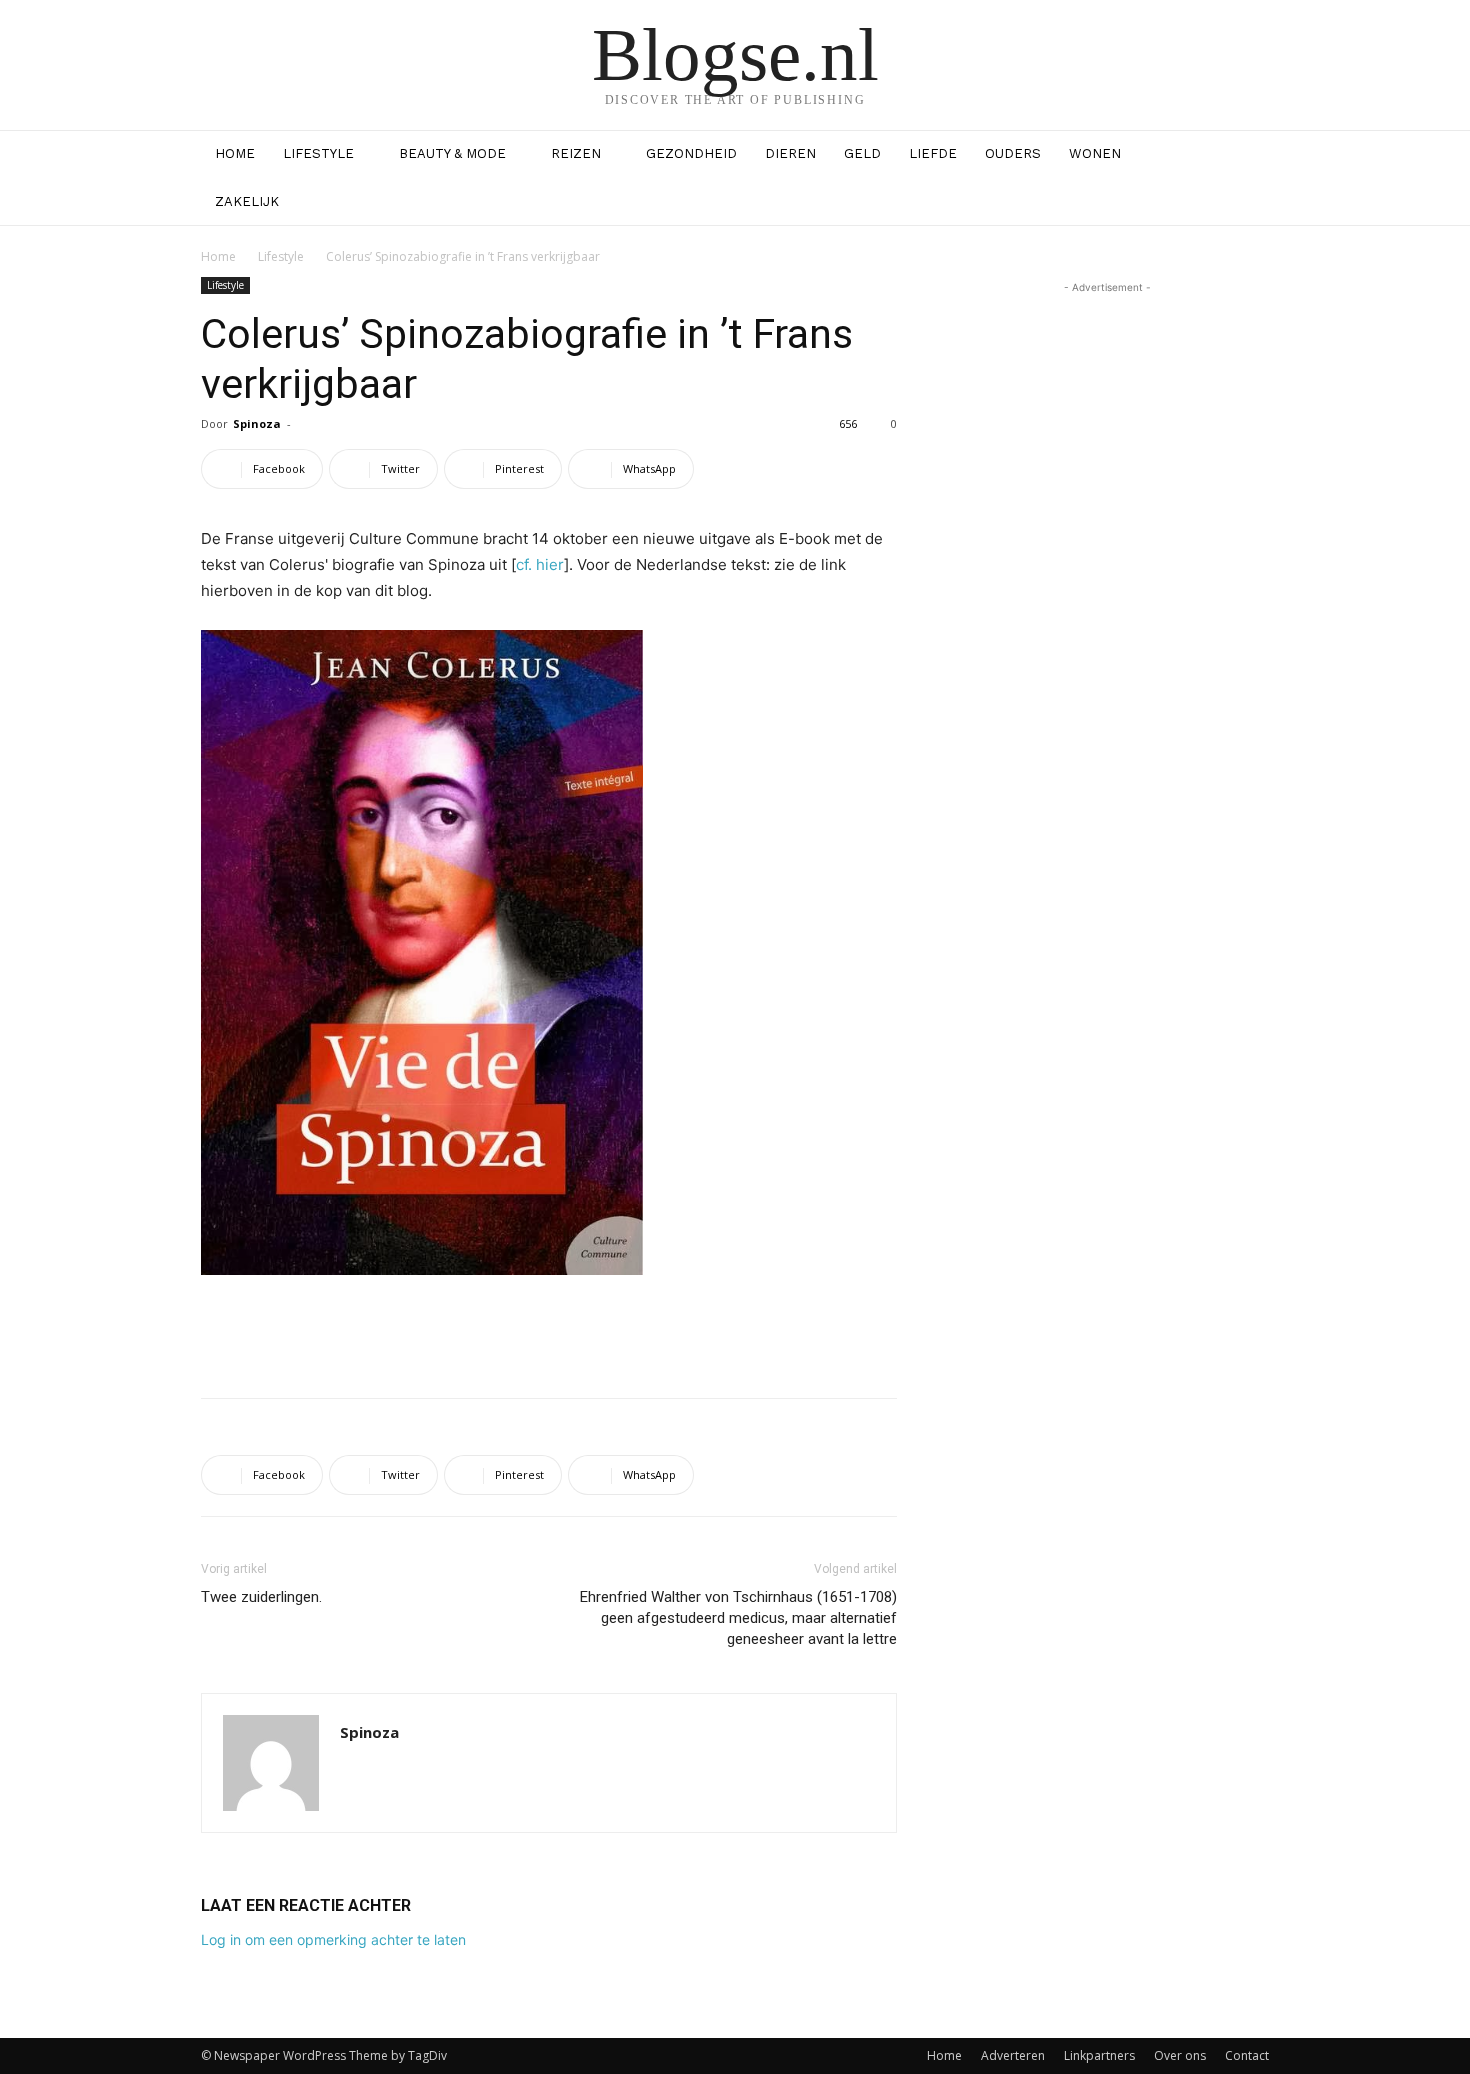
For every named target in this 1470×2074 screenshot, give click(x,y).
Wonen (1095, 153)
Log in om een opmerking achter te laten (333, 1939)
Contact (1247, 2055)
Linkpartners (1099, 2055)
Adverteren (1013, 2055)
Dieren (790, 153)
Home (235, 153)
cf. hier (540, 564)
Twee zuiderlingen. (261, 1597)
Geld (862, 153)
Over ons (1180, 2055)
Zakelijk (247, 201)
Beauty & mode (452, 153)
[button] (1245, 155)
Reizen (576, 153)
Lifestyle (318, 153)
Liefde (933, 153)
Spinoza (257, 423)
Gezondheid (691, 153)
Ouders (1013, 153)
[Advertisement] (549, 1331)
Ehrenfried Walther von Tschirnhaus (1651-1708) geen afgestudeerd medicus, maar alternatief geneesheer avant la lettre (738, 1618)
